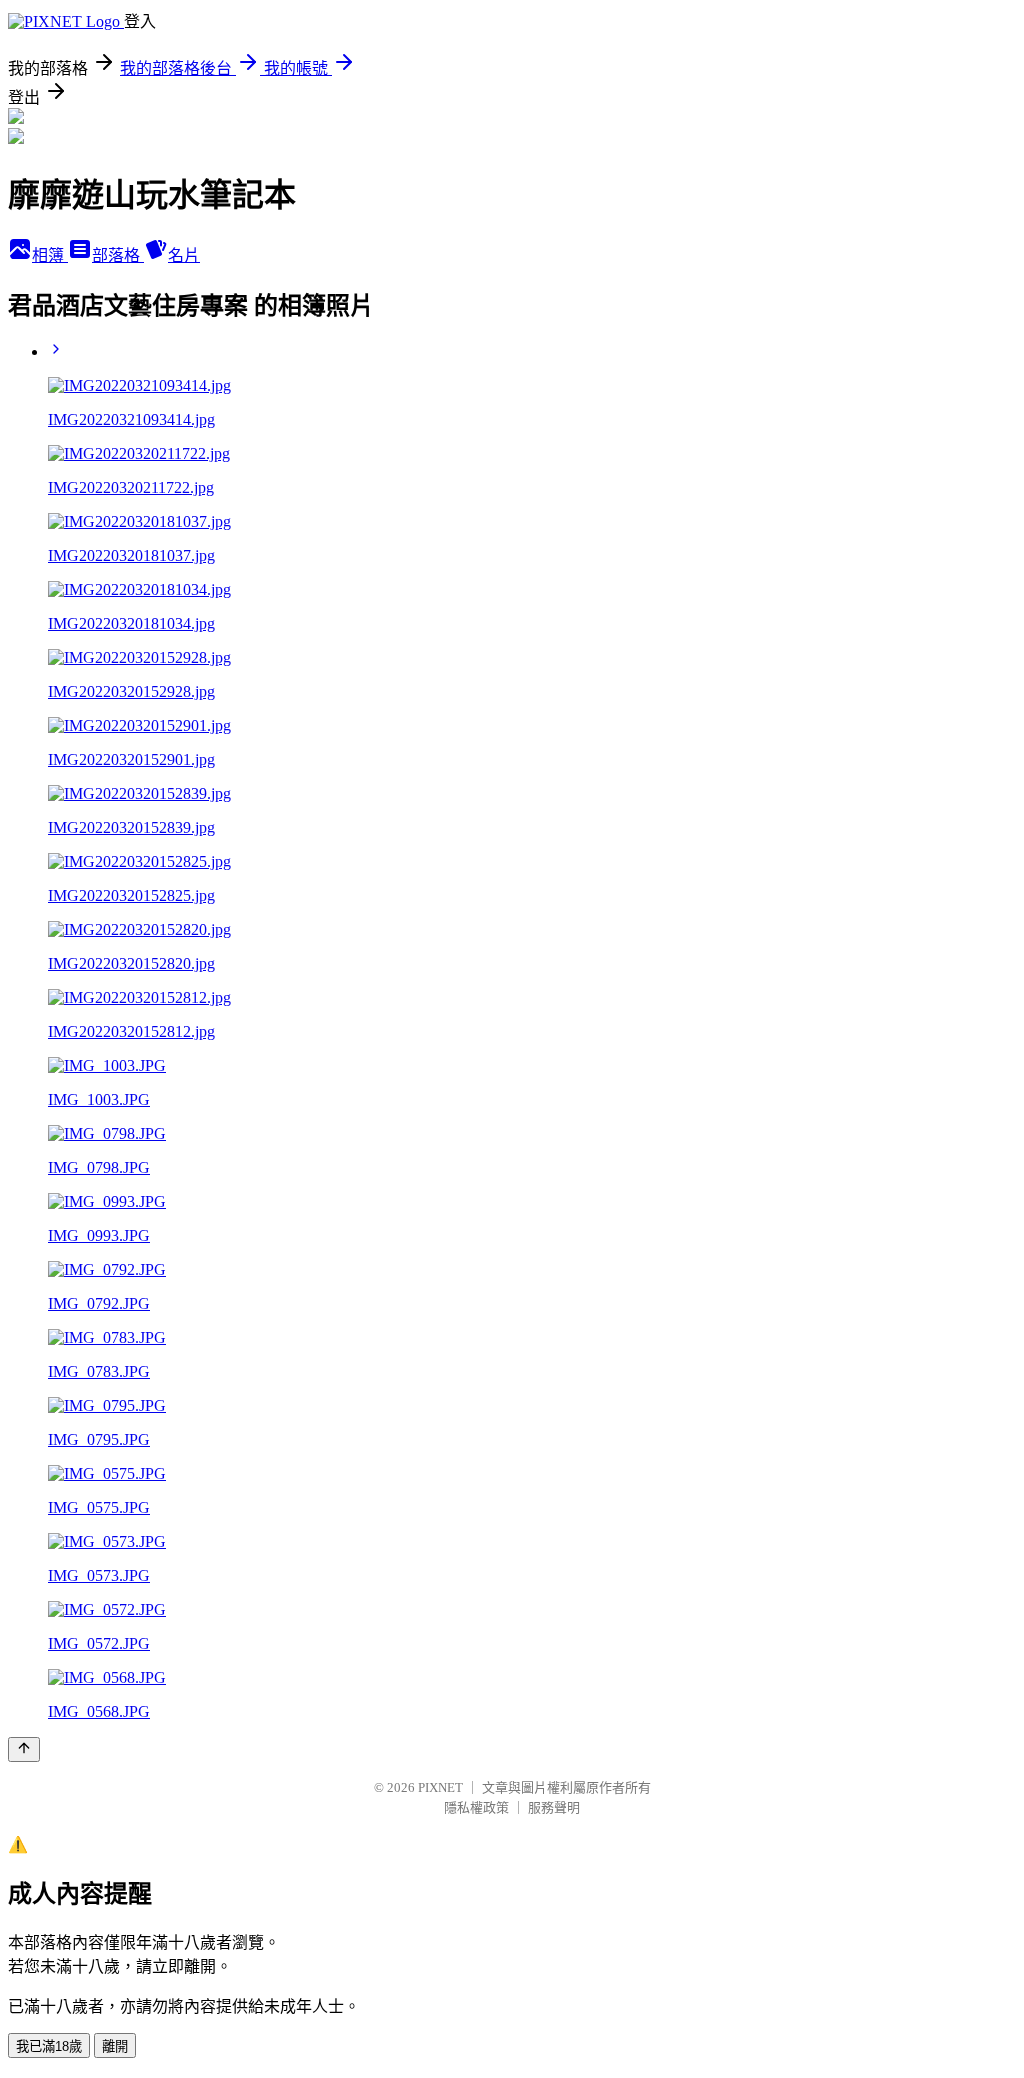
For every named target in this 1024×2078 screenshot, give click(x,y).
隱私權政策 (476, 1807)
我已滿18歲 (49, 2046)
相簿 (50, 255)
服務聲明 (554, 1807)
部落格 (118, 255)
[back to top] (24, 1749)
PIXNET (440, 1787)
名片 (184, 255)
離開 (115, 2046)
